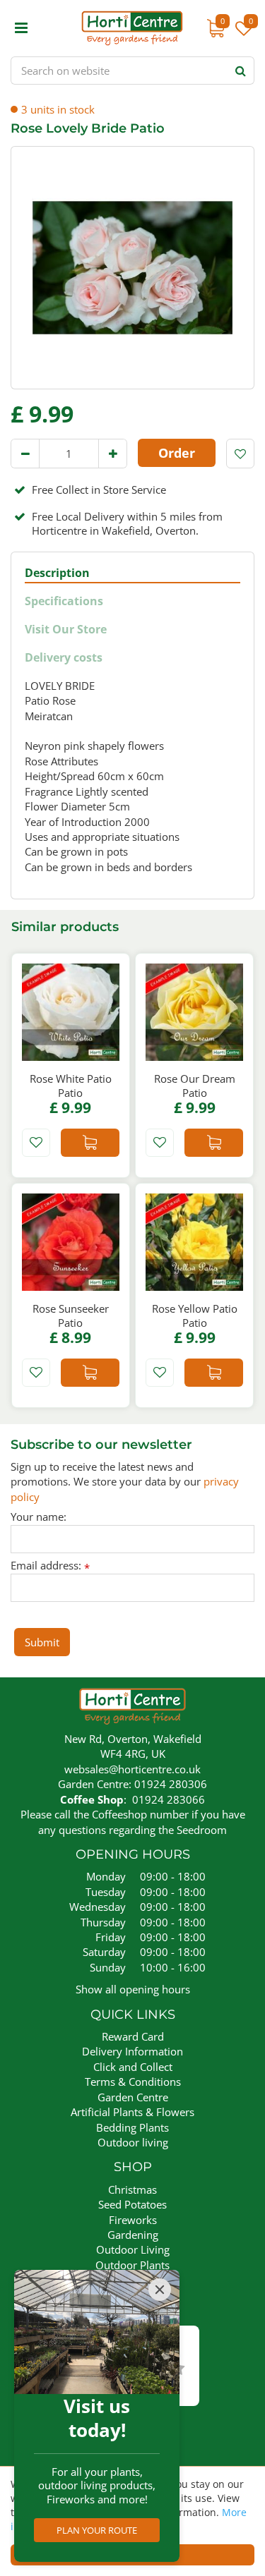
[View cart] (216, 28)
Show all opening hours (133, 1989)
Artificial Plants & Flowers (132, 2112)
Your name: (39, 1517)
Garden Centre (133, 2097)
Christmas (132, 2189)
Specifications (64, 601)
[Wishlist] (244, 35)
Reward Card (133, 2036)
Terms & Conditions (133, 2082)
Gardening (133, 2235)
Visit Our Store (66, 630)
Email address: (50, 1566)
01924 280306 (171, 1784)
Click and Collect (133, 2067)
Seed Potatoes (132, 2204)
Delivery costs (64, 658)
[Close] (160, 2290)
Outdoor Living (133, 2249)
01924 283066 (169, 1799)
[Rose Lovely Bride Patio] (132, 268)
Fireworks (133, 2220)
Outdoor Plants (132, 2265)
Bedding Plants (132, 2127)
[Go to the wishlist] (242, 35)
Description (57, 573)
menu (21, 28)
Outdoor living (133, 2142)
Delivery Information (132, 2051)
